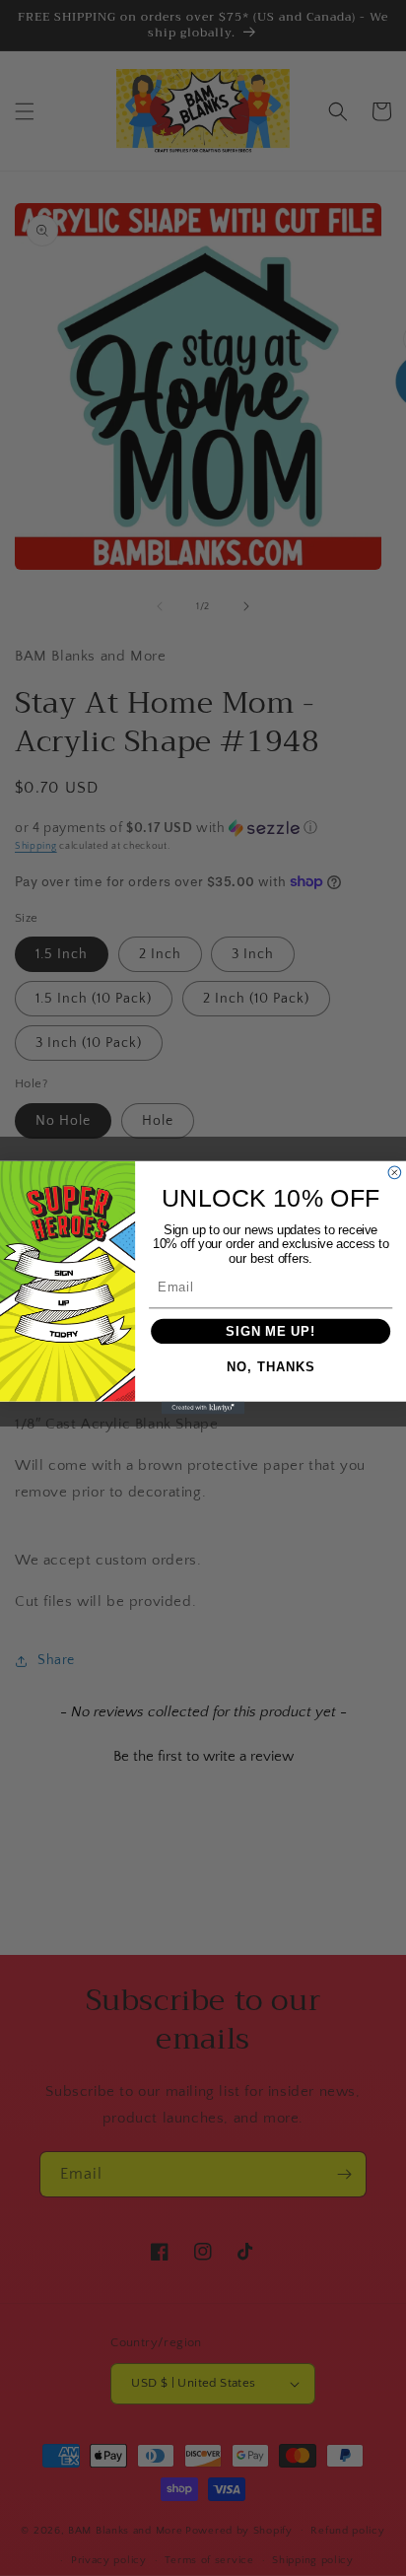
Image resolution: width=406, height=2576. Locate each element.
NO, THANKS (271, 1366)
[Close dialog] (395, 1173)
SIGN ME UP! (271, 1331)
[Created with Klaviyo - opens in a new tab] (203, 1408)
